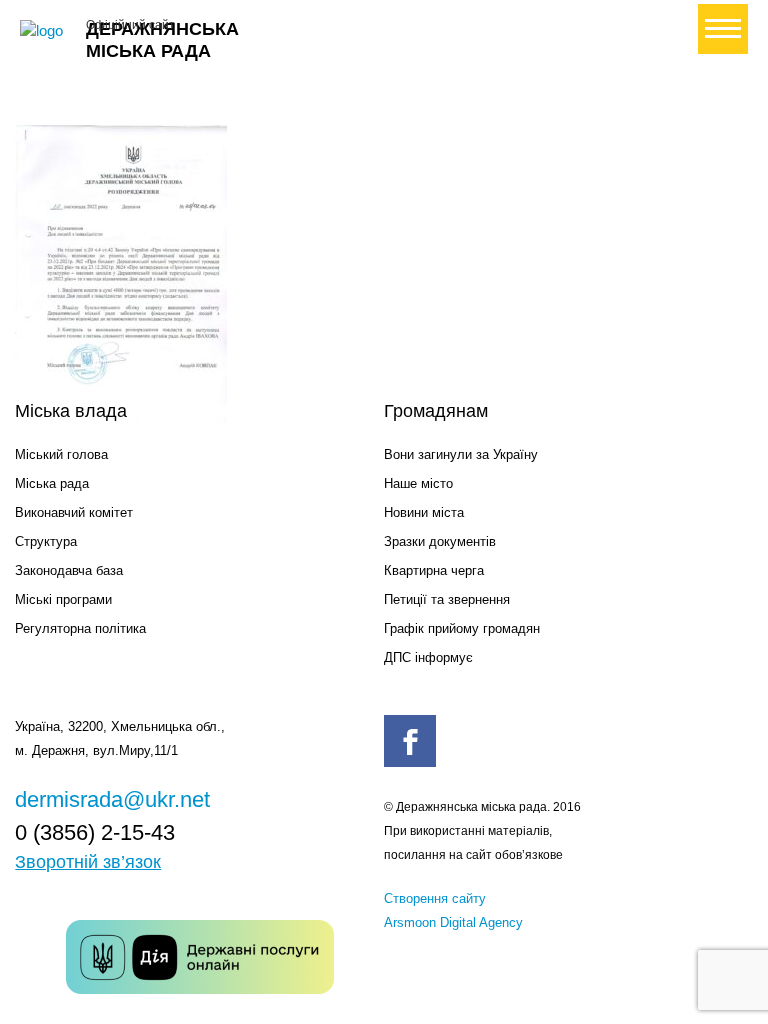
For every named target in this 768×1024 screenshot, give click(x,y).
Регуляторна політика (80, 628)
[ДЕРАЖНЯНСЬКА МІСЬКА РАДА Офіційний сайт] (45, 31)
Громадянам (436, 411)
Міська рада (52, 483)
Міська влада (71, 411)
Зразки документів (440, 541)
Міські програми (63, 599)
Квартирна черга (434, 570)
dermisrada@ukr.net (112, 799)
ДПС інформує (428, 657)
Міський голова (61, 454)
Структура (46, 541)
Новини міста (424, 512)
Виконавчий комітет (74, 512)
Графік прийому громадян (462, 628)
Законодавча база (69, 570)
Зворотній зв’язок (88, 862)
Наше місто (418, 483)
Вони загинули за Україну (461, 454)
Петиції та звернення (447, 599)
